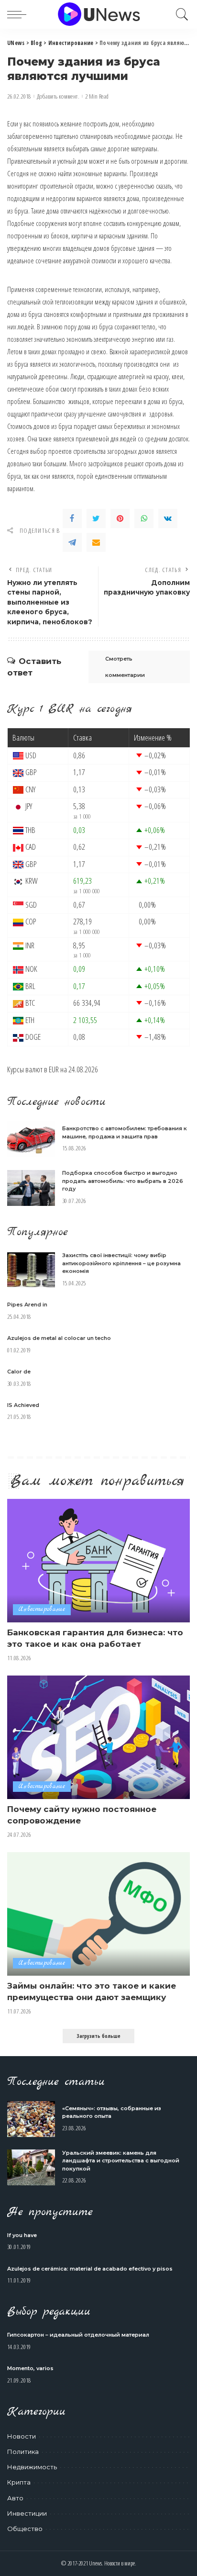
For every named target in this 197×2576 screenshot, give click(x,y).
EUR (54, 1069)
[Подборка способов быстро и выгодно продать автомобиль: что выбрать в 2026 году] (31, 1188)
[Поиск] (180, 14)
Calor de (19, 1372)
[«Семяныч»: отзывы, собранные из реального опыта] (31, 2119)
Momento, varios (30, 2368)
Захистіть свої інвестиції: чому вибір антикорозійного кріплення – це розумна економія (121, 1263)
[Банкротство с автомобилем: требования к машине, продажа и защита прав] (31, 1139)
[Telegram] (72, 542)
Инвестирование (42, 1609)
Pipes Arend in (27, 1305)
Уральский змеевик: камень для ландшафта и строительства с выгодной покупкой (121, 2161)
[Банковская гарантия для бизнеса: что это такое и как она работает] (98, 1561)
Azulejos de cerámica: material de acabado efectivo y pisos (90, 2269)
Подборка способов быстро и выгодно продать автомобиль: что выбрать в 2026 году (123, 1181)
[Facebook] (72, 518)
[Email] (96, 542)
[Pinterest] (120, 518)
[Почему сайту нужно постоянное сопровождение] (98, 1737)
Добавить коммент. (58, 96)
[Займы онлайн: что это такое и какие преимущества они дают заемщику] (98, 1914)
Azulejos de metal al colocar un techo (59, 1338)
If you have (22, 2235)
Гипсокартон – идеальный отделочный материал (78, 2335)
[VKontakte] (168, 518)
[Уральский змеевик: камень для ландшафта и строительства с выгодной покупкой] (31, 2167)
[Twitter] (96, 518)
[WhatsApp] (144, 518)
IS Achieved (23, 1405)
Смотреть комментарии (125, 667)
